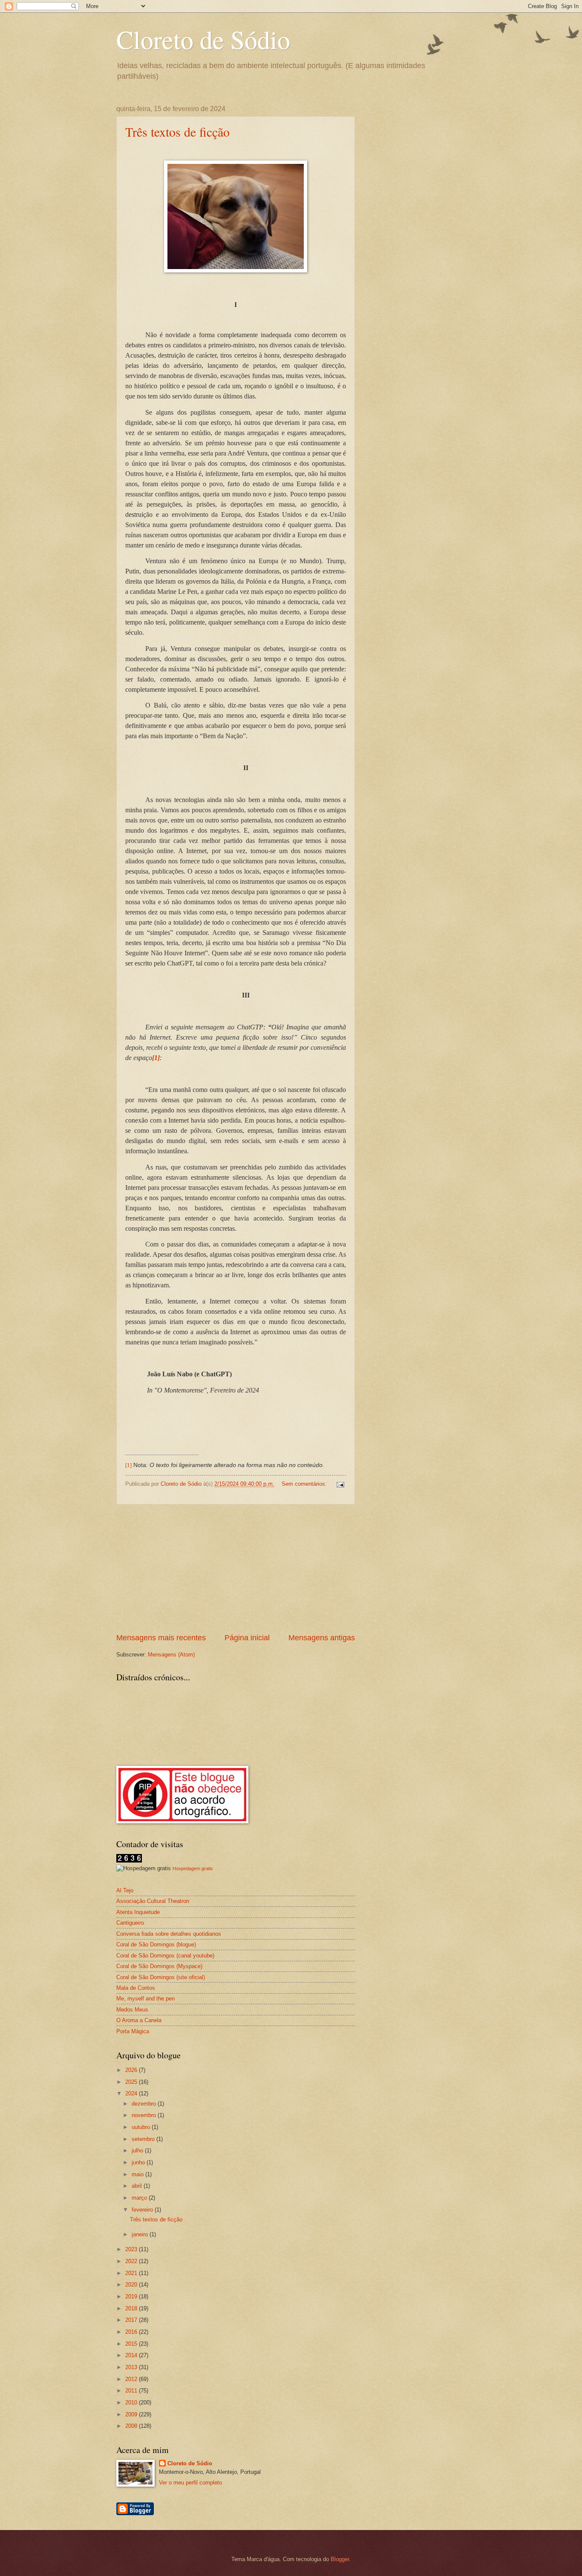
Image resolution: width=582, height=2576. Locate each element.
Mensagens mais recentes (161, 1638)
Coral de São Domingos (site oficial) (161, 1977)
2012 (132, 2379)
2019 (132, 2297)
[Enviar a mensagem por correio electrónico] (339, 1484)
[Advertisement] (236, 1568)
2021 (132, 2273)
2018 (132, 2308)
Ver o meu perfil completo (190, 2483)
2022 (132, 2261)
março (140, 2198)
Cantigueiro (130, 1923)
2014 (132, 2355)
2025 (132, 2082)
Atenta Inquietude (138, 1912)
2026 (132, 2070)
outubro (142, 2127)
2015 (132, 2344)
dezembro (145, 2104)
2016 (132, 2332)
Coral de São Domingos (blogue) (156, 1944)
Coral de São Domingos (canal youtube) (165, 1956)
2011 (132, 2391)
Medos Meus (132, 2010)
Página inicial (247, 1638)
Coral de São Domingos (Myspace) (159, 1966)
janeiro (141, 2234)
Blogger (340, 2559)
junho (139, 2162)
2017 (132, 2320)
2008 (132, 2426)
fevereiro (143, 2210)
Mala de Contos (136, 1988)
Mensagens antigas (322, 1638)
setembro (144, 2139)
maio (138, 2174)
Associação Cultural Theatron (153, 1901)
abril (138, 2186)
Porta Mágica (133, 2031)
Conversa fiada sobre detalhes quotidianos (169, 1934)
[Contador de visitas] (129, 1861)
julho (138, 2150)
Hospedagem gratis (193, 1868)
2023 (132, 2249)
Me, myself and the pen (145, 1999)
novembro (145, 2115)
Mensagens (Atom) (171, 1655)
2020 (132, 2285)
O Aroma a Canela (139, 2020)
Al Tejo (125, 1890)
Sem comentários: (305, 1484)
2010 (132, 2403)
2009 (132, 2414)
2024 (132, 2093)
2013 (132, 2367)
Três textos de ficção (177, 132)
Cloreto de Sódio (203, 39)
